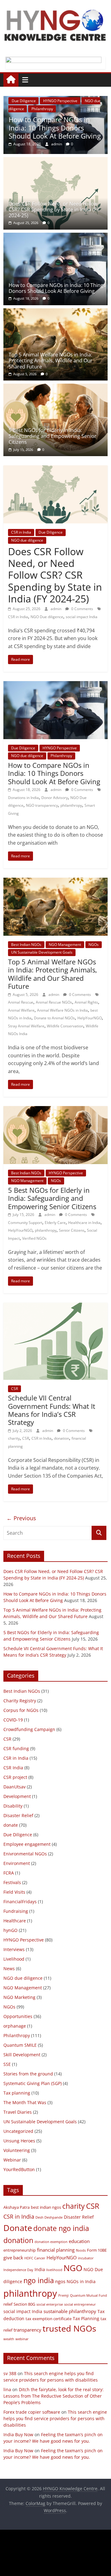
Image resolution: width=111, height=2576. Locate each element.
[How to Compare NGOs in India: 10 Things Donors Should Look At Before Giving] (55, 236)
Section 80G (24, 2304)
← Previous (21, 1518)
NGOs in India (81, 2281)
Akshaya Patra (16, 2207)
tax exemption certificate (49, 2319)
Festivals (12, 1882)
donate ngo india (61, 2228)
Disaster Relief (18, 1815)
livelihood (54, 2270)
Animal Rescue (21, 1002)
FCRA (9, 1873)
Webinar (12, 2160)
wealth (9, 2339)
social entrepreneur (80, 2304)
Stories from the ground (28, 2074)
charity (14, 1438)
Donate (18, 2228)
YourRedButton (19, 2169)
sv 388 (10, 2373)
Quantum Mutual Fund (88, 2295)
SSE (7, 2064)
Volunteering (17, 2150)
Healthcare (15, 1921)
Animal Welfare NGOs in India (62, 1010)
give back (13, 2258)
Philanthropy (61, 756)
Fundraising (16, 1911)
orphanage (15, 2026)
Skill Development (22, 2055)
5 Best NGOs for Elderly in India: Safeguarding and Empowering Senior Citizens (53, 436)
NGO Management (65, 945)
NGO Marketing (19, 1997)
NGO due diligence (27, 540)
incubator (86, 2258)
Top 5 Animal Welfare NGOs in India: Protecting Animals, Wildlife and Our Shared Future (51, 360)
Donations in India (23, 798)
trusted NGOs (69, 2328)
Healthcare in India (84, 1223)
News (9, 1968)
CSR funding (16, 1748)
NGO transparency (42, 805)
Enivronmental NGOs (25, 1854)
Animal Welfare (21, 1010)
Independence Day (18, 2270)
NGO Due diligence (47, 617)
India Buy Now (18, 2435)
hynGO (10, 1930)
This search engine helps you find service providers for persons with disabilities (55, 2418)
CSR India (13, 1768)
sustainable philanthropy (70, 2311)
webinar (22, 2339)
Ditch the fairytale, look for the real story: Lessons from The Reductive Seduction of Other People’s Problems (53, 2396)
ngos (60, 2281)
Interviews (14, 1949)
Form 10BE (97, 2250)
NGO (73, 2268)
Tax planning (17, 2093)
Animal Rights (86, 1002)
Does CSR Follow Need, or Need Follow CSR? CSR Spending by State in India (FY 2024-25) (54, 210)
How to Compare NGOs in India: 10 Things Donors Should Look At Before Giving (57, 288)
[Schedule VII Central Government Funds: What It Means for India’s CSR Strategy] (55, 1306)
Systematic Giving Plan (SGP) (33, 2083)
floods (81, 2250)
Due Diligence (51, 532)
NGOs (51, 101)
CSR (14, 1389)
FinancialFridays (20, 1902)
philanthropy (71, 805)
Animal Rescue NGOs (54, 1002)
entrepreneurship (20, 2250)
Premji (64, 2295)
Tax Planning (86, 2318)
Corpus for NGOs (21, 1710)
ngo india (39, 2280)
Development (17, 1796)
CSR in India (21, 532)
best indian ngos (46, 2207)
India (40, 2269)
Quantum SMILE (20, 2045)
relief (8, 2304)
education (79, 2241)
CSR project (15, 1777)
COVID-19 (13, 1720)
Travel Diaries (18, 2112)
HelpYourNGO (90, 1018)
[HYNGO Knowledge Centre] (11, 80)
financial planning (56, 2250)
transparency (27, 2330)
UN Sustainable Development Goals (42, 952)
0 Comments (82, 609)
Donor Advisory (55, 798)
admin (61, 144)
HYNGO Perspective (60, 748)
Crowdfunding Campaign (29, 1729)
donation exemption (51, 2242)
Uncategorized (18, 2131)
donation (62, 1438)
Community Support (25, 1223)
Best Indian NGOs (26, 945)
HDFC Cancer (35, 2258)
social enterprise (50, 2304)
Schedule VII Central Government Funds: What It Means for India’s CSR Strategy (52, 1410)
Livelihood (14, 1959)
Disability (13, 1806)
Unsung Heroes (19, 2141)
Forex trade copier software (32, 2412)
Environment (17, 1863)
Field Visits (14, 1892)
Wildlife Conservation (65, 1026)
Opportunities (18, 2016)
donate (11, 1825)
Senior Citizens (72, 1230)
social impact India (82, 617)
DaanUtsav (14, 1787)
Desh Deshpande (49, 2217)
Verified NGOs (34, 1238)
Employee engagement (27, 1844)
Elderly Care (55, 1223)
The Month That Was (25, 2102)
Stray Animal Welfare (26, 1026)
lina (7, 2389)
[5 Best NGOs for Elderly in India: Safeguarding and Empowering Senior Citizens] (55, 387)
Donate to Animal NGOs (54, 1018)
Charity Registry (20, 1701)
